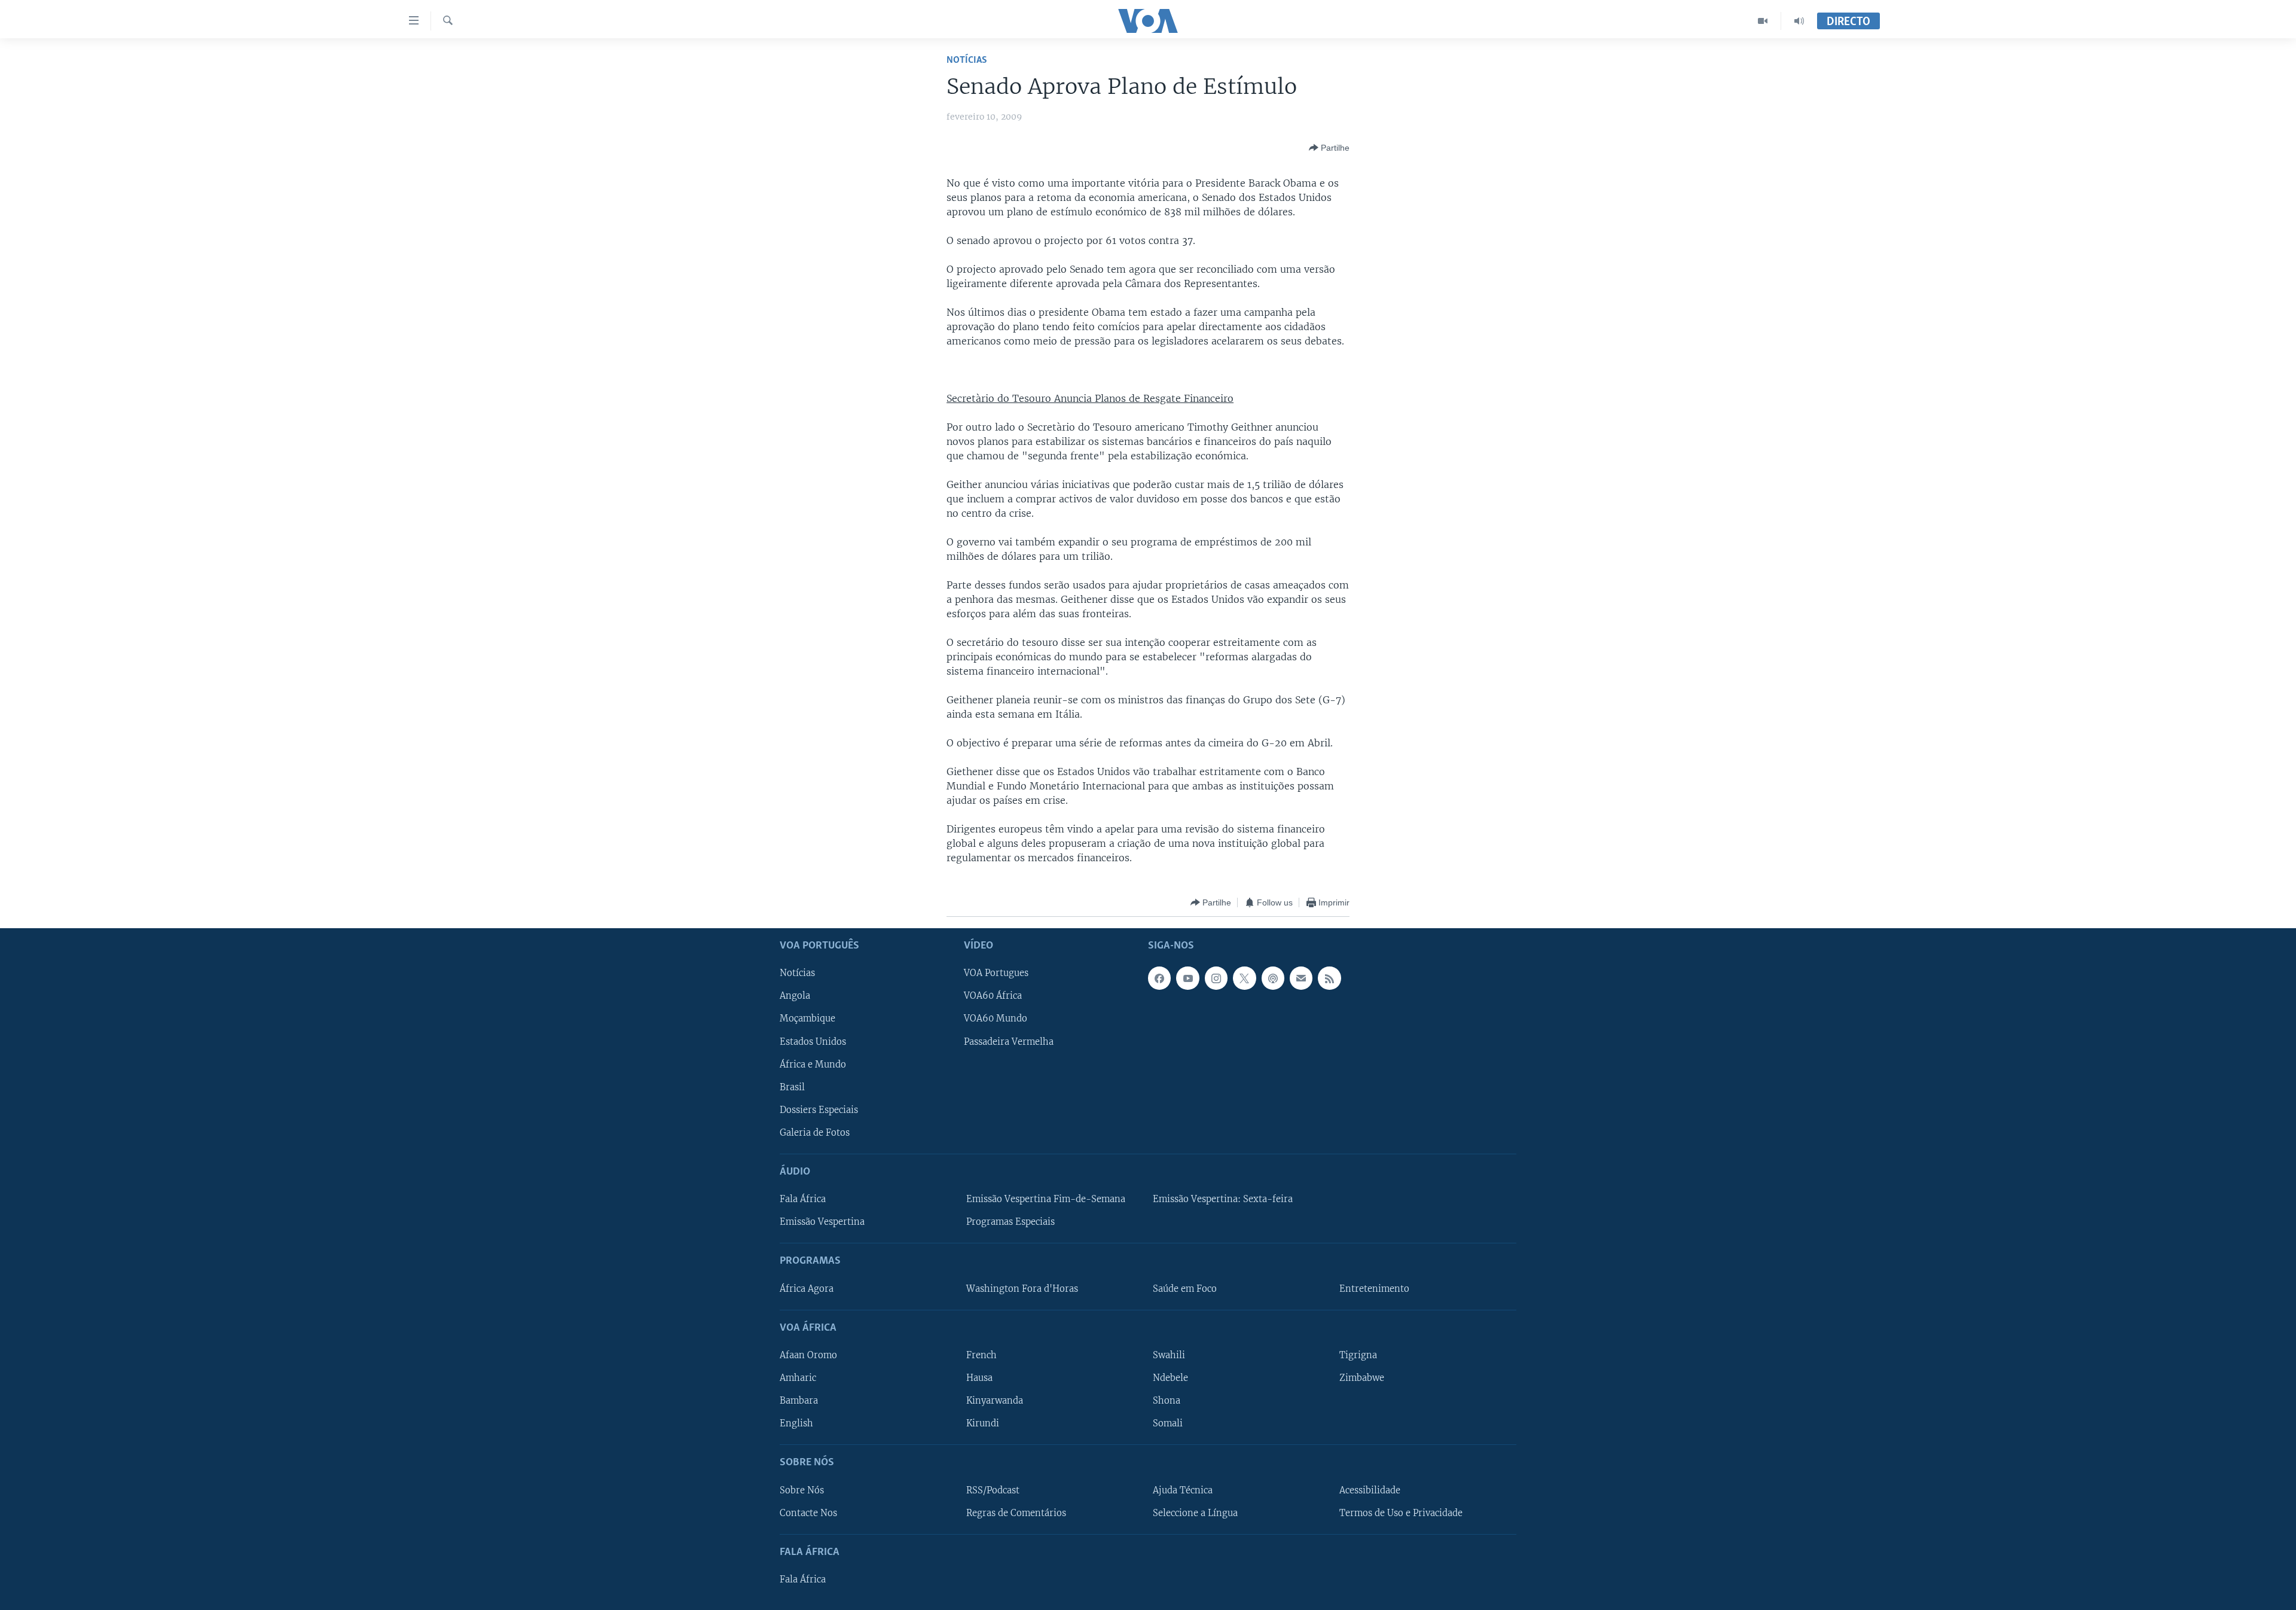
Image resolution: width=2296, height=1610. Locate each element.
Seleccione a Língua (1195, 1513)
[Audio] (1799, 21)
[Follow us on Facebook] (1159, 978)
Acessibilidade (1370, 1490)
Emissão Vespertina (822, 1222)
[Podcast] (1273, 978)
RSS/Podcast (993, 1490)
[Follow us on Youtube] (1187, 978)
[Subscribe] (1301, 978)
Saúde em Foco (1185, 1289)
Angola (795, 996)
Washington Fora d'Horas (1022, 1289)
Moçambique (807, 1019)
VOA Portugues (996, 974)
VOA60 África (993, 996)
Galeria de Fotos (815, 1133)
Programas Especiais (1010, 1222)
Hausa (979, 1378)
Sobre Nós (802, 1490)
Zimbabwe (1362, 1378)
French (981, 1355)
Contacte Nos (808, 1513)
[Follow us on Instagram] (1216, 978)
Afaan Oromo (808, 1355)
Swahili (1169, 1355)
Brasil (792, 1087)
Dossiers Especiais (819, 1110)
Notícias (967, 60)
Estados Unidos (813, 1042)
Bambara (799, 1401)
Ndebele (1170, 1378)
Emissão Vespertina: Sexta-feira (1223, 1199)
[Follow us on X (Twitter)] (1244, 978)
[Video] (1763, 21)
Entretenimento (1374, 1289)
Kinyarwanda (995, 1401)
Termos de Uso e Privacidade (1401, 1513)
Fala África (803, 1199)
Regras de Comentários (1016, 1513)
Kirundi (983, 1423)
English (796, 1423)
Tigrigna (1358, 1355)
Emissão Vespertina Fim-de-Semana (1046, 1199)
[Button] (1329, 148)
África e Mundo (813, 1065)
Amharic (798, 1378)
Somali (1168, 1423)
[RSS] (1329, 978)
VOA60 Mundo (996, 1019)
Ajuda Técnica (1183, 1490)
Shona (1167, 1401)
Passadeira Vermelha (1009, 1042)
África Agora (807, 1289)
